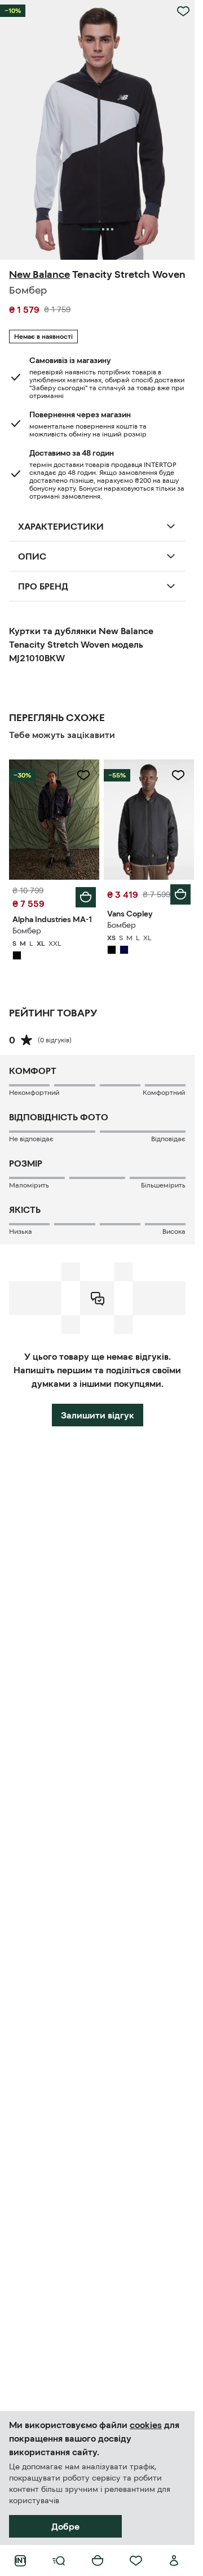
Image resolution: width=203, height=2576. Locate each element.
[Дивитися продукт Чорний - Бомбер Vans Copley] (149, 820)
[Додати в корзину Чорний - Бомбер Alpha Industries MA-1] (86, 897)
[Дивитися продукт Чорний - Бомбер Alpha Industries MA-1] (54, 820)
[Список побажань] (136, 2561)
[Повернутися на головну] (20, 2561)
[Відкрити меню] (59, 2561)
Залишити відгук (98, 1415)
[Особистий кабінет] (174, 2561)
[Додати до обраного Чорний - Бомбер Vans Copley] (178, 775)
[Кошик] (98, 2561)
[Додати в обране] (183, 11)
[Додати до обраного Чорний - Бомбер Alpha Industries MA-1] (83, 775)
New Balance (39, 274)
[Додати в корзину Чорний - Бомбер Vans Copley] (180, 894)
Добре (65, 2526)
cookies (146, 2425)
